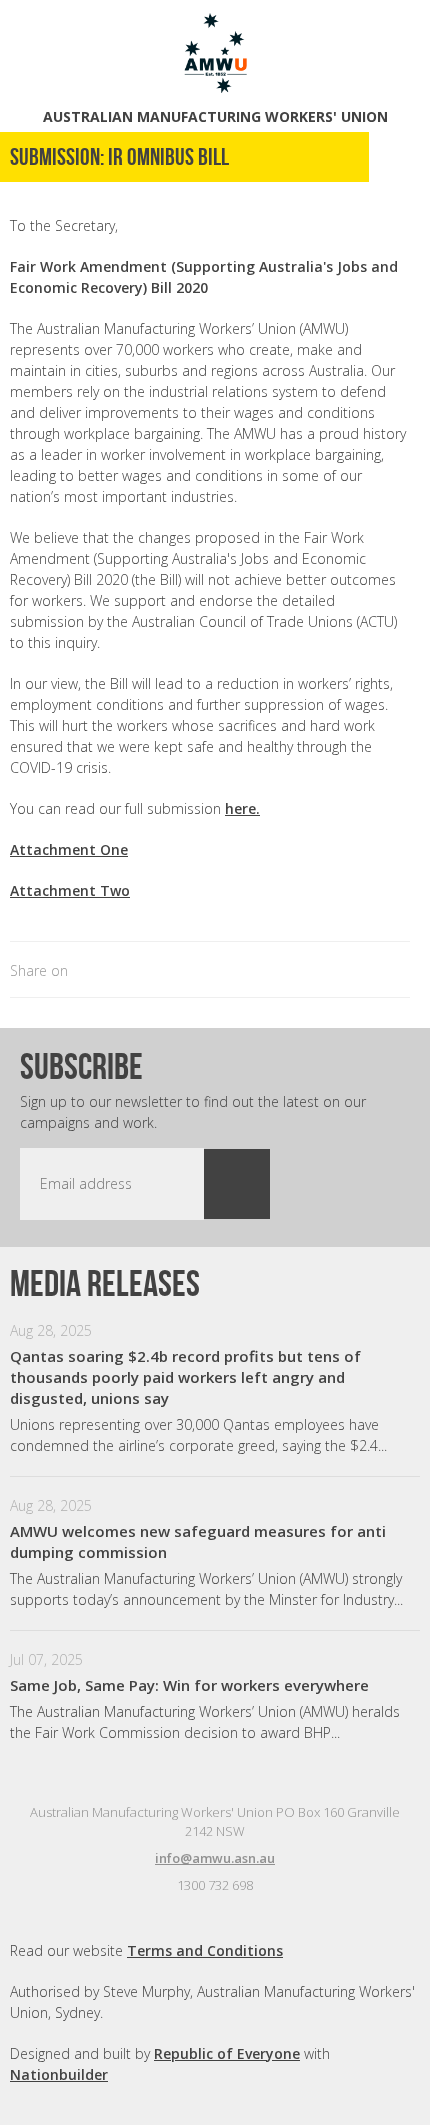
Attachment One (69, 849)
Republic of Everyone (227, 2053)
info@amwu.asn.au (215, 1858)
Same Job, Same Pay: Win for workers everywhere (189, 1685)
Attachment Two (70, 890)
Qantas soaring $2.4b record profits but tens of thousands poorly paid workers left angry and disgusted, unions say (185, 1377)
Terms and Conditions (205, 1950)
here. (242, 808)
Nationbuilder (59, 2074)
